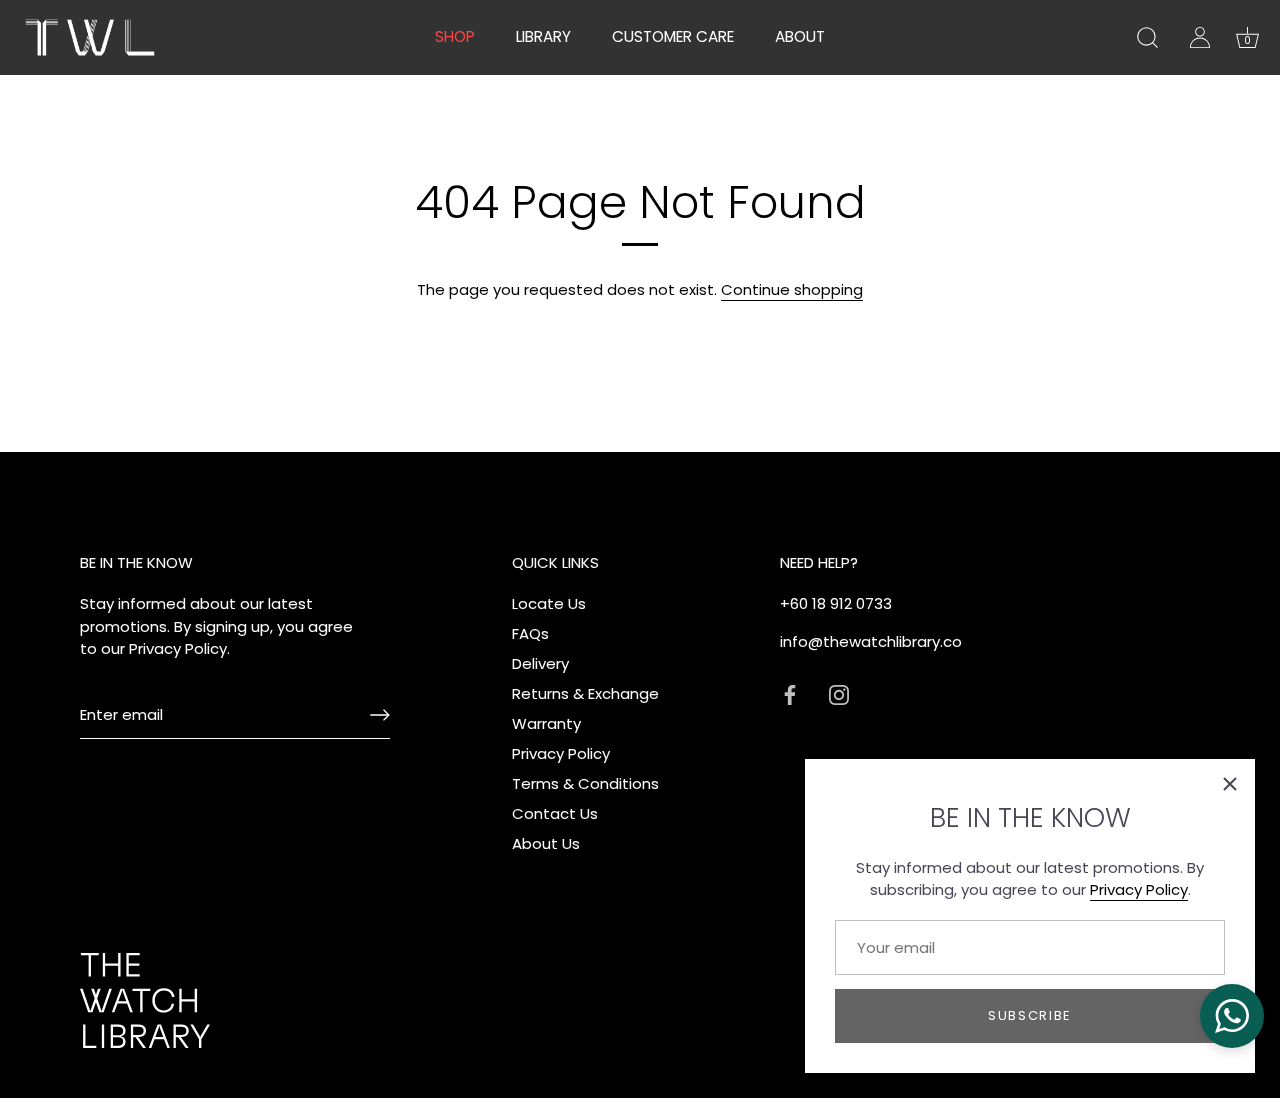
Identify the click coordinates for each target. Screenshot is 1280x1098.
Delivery (540, 663)
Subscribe (1030, 1015)
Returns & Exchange (585, 693)
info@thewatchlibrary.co (871, 641)
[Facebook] (790, 693)
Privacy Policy (1139, 889)
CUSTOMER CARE (673, 36)
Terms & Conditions (585, 783)
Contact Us (555, 813)
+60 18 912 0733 (836, 603)
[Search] (1147, 38)
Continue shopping (792, 289)
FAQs (530, 633)
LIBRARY (543, 36)
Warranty (546, 723)
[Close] (1230, 784)
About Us (546, 843)
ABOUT (800, 36)
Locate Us (549, 603)
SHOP (455, 36)
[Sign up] (380, 715)
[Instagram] (839, 693)
